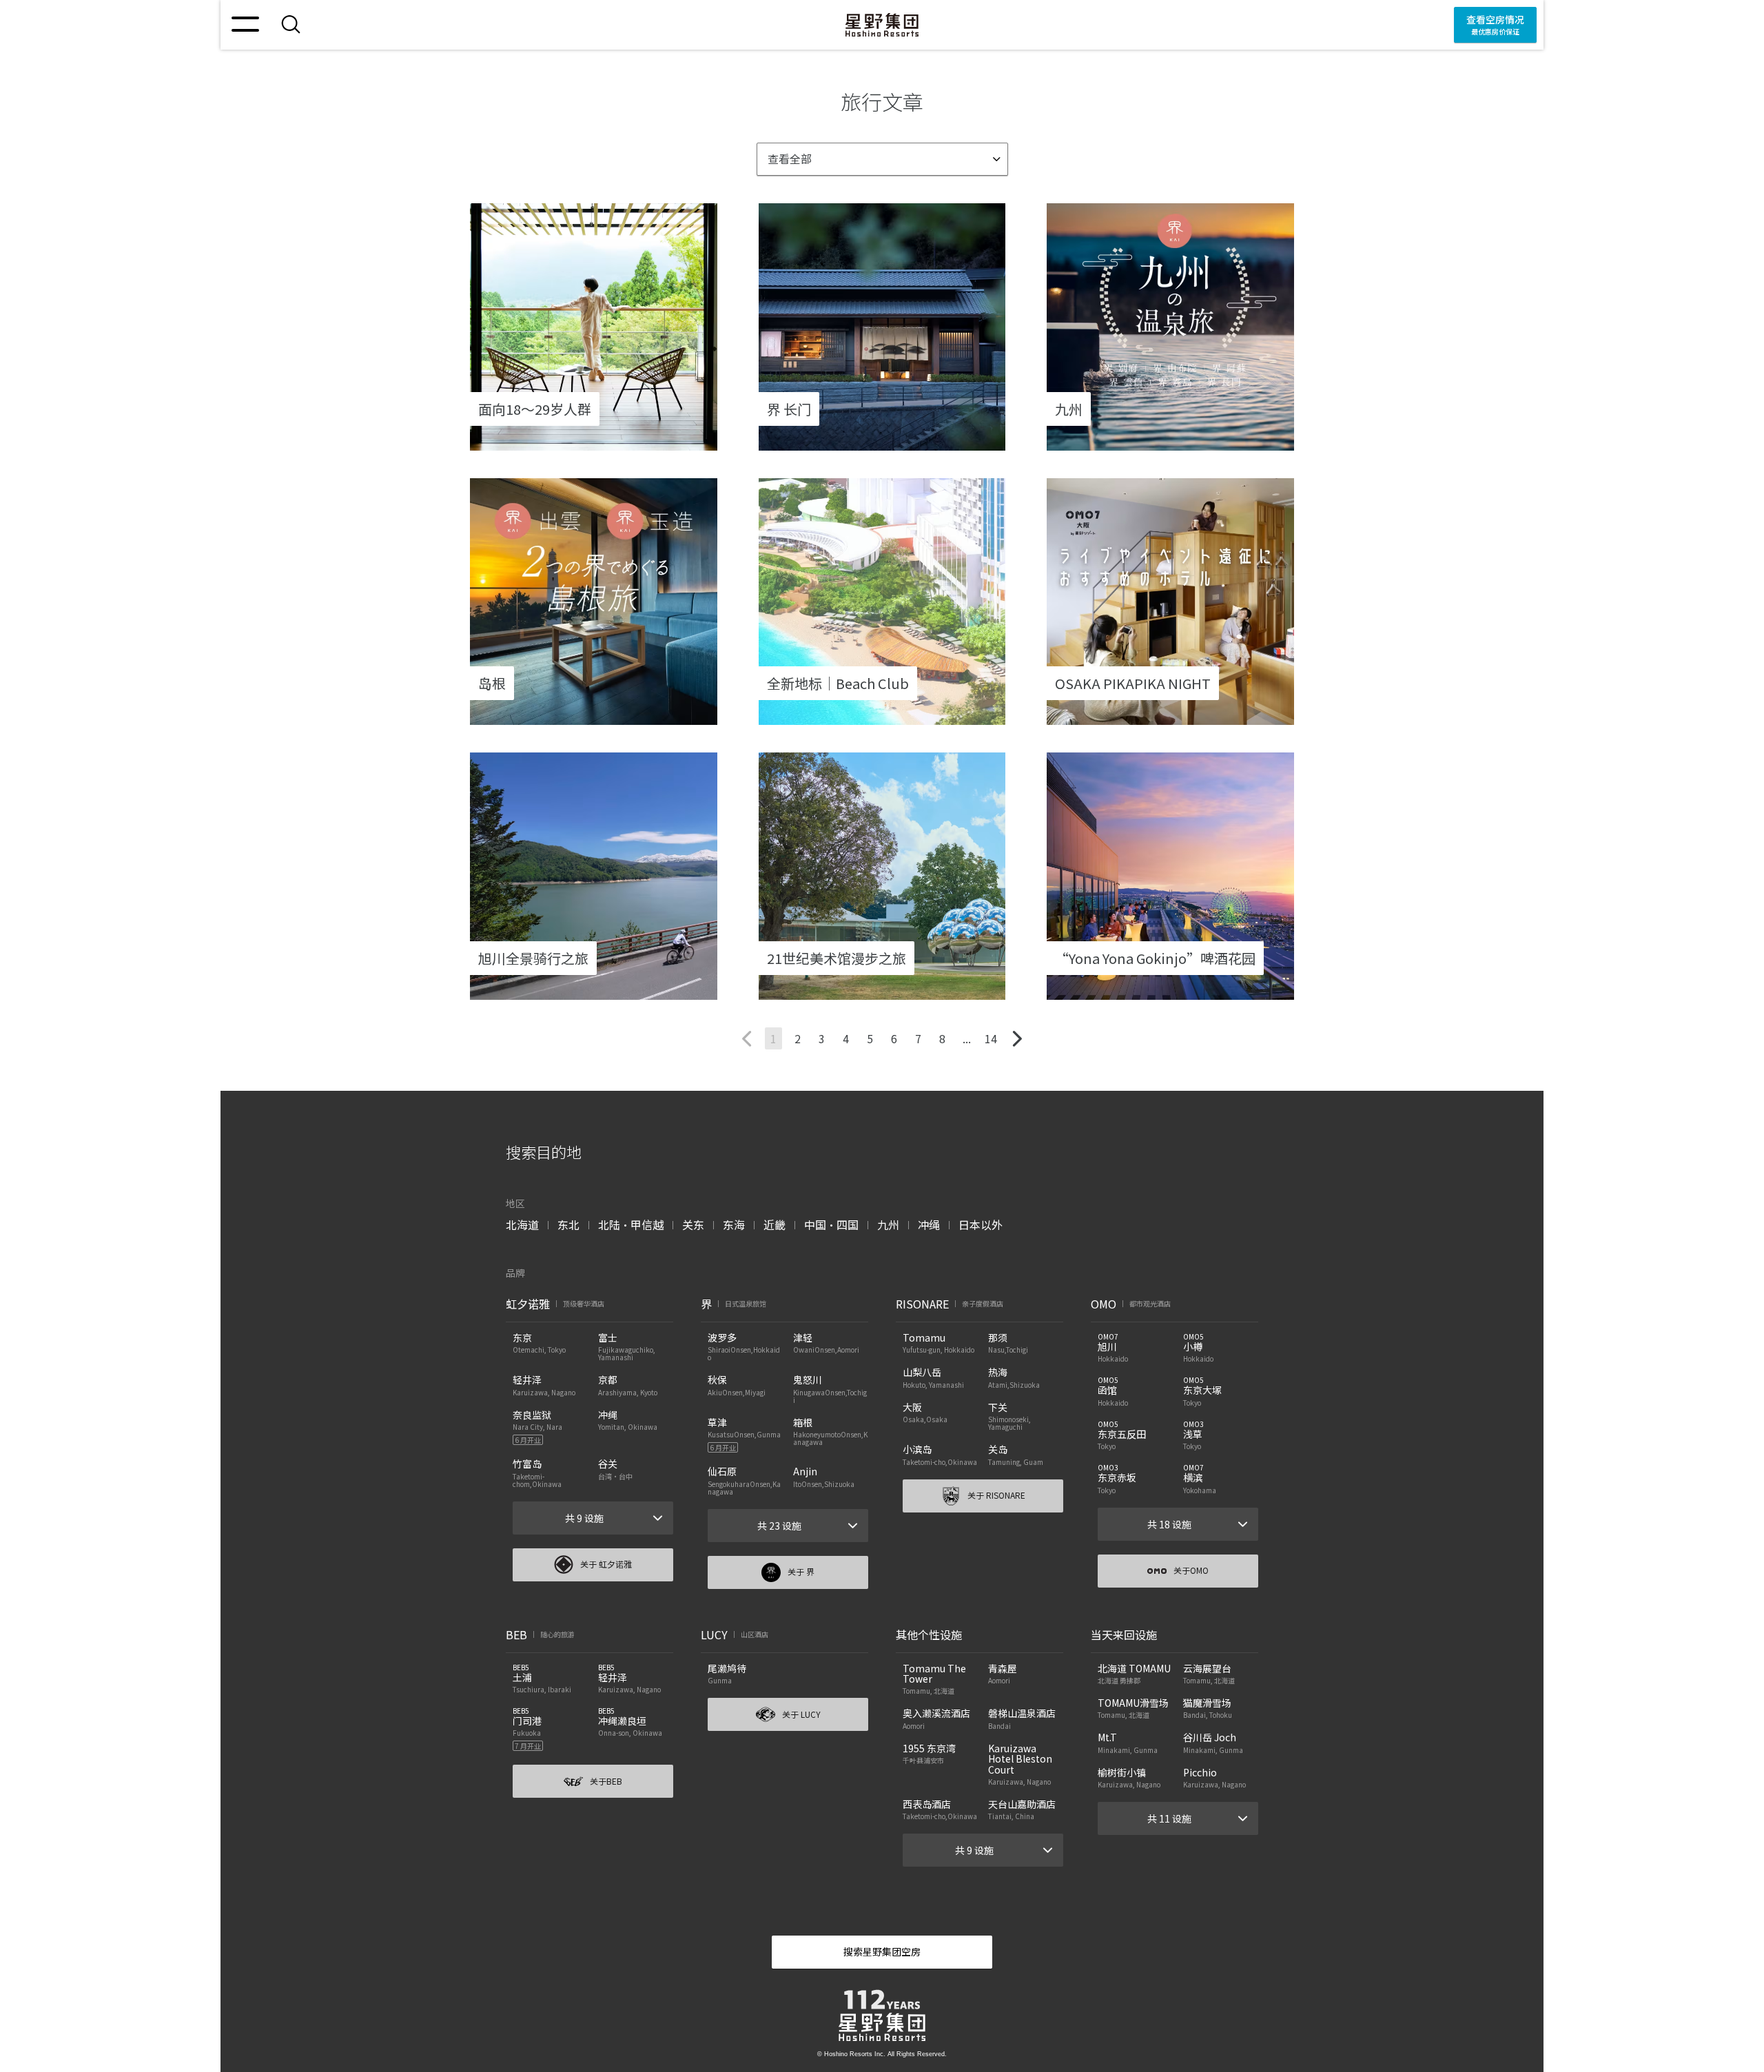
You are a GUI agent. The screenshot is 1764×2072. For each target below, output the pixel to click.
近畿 (775, 1224)
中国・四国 (831, 1224)
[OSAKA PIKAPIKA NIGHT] (1170, 716)
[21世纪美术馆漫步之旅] (882, 991)
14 (991, 1038)
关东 (693, 1224)
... (967, 1038)
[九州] (1170, 442)
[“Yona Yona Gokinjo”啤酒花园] (1170, 991)
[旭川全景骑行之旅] (594, 991)
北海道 (522, 1224)
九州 (888, 1224)
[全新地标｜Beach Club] (882, 716)
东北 (568, 1224)
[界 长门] (882, 442)
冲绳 (929, 1224)
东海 (734, 1224)
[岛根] (594, 716)
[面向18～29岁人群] (594, 442)
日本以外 (981, 1224)
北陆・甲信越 (631, 1224)
